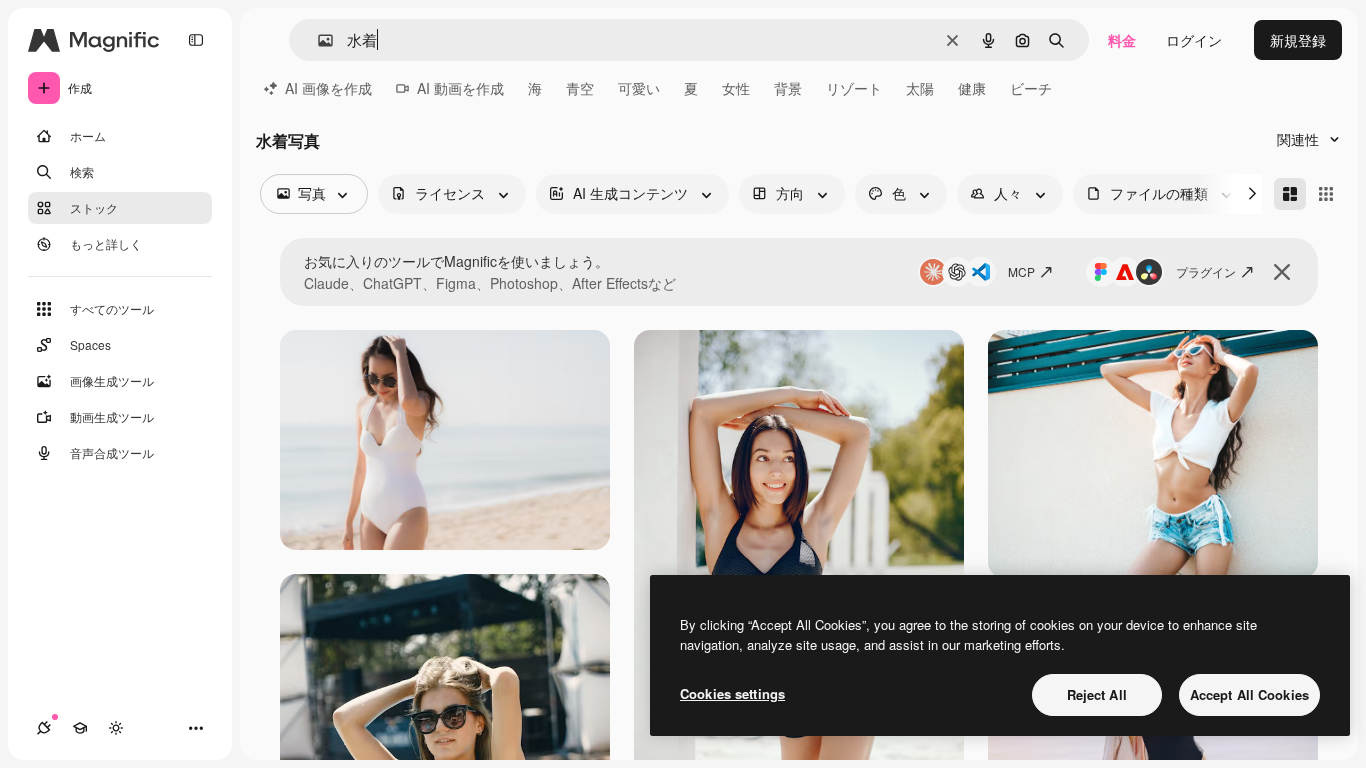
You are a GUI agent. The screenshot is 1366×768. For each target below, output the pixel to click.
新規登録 (1298, 40)
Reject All (1097, 694)
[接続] (44, 728)
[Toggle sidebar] (196, 40)
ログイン (1194, 40)
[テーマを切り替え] (116, 728)
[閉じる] (1282, 272)
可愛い (639, 88)
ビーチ (1031, 88)
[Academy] (80, 728)
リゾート (854, 88)
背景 (788, 88)
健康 (972, 88)
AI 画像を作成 (328, 88)
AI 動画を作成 (460, 88)
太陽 (920, 88)
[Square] (1326, 194)
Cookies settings (732, 693)
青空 (580, 88)
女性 (736, 88)
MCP (1021, 271)
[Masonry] (1290, 194)
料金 (1122, 40)
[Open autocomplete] (317, 40)
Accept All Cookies (1249, 694)
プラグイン (1206, 271)
